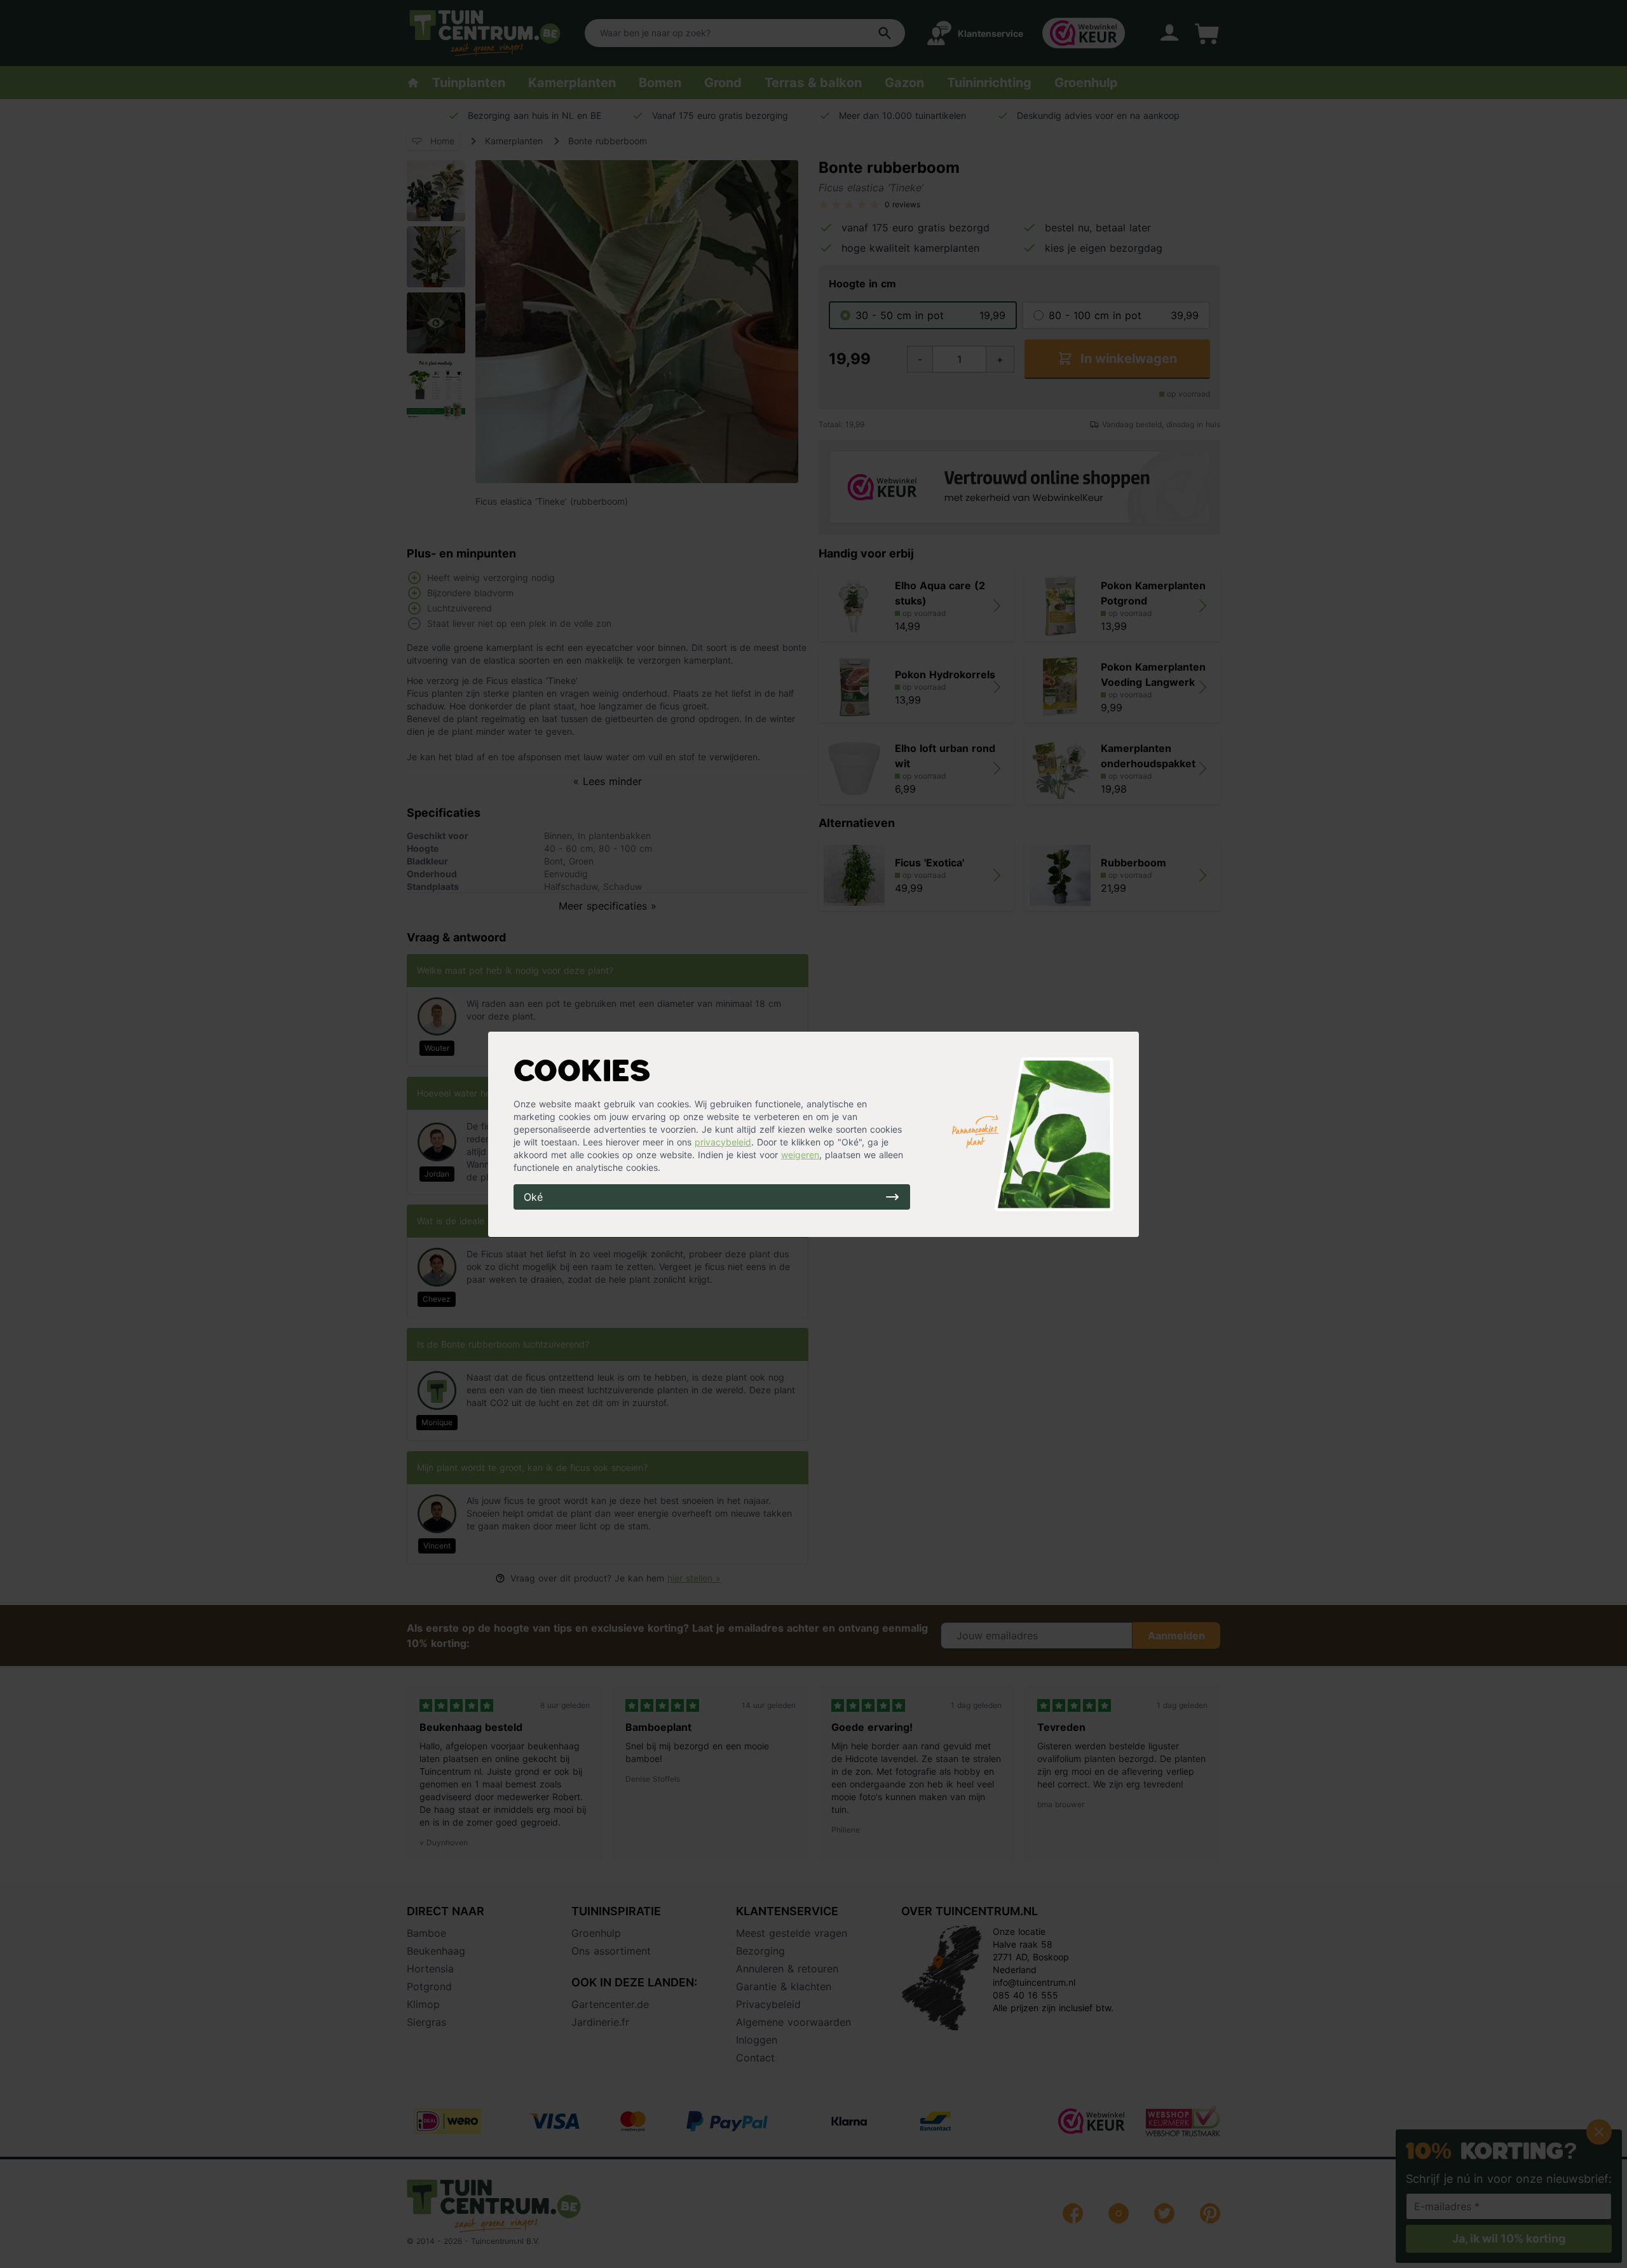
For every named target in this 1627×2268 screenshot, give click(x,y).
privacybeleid (723, 1142)
